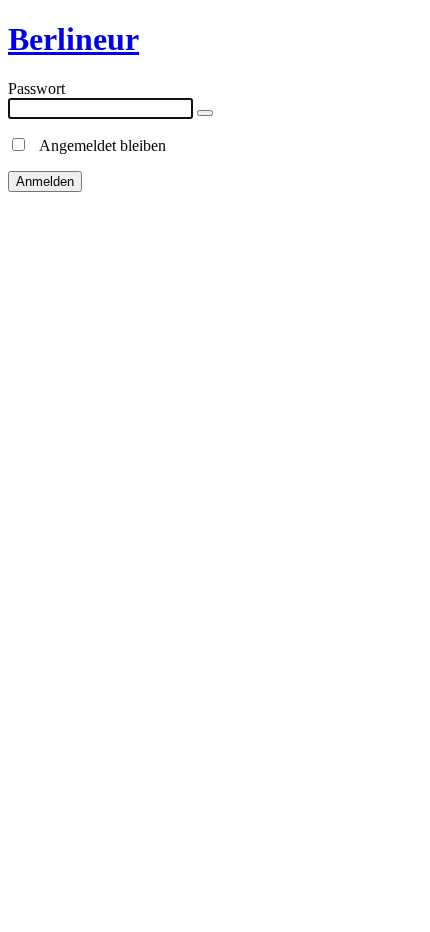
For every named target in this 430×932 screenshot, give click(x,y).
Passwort (36, 88)
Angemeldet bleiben (97, 145)
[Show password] (205, 113)
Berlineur (73, 39)
